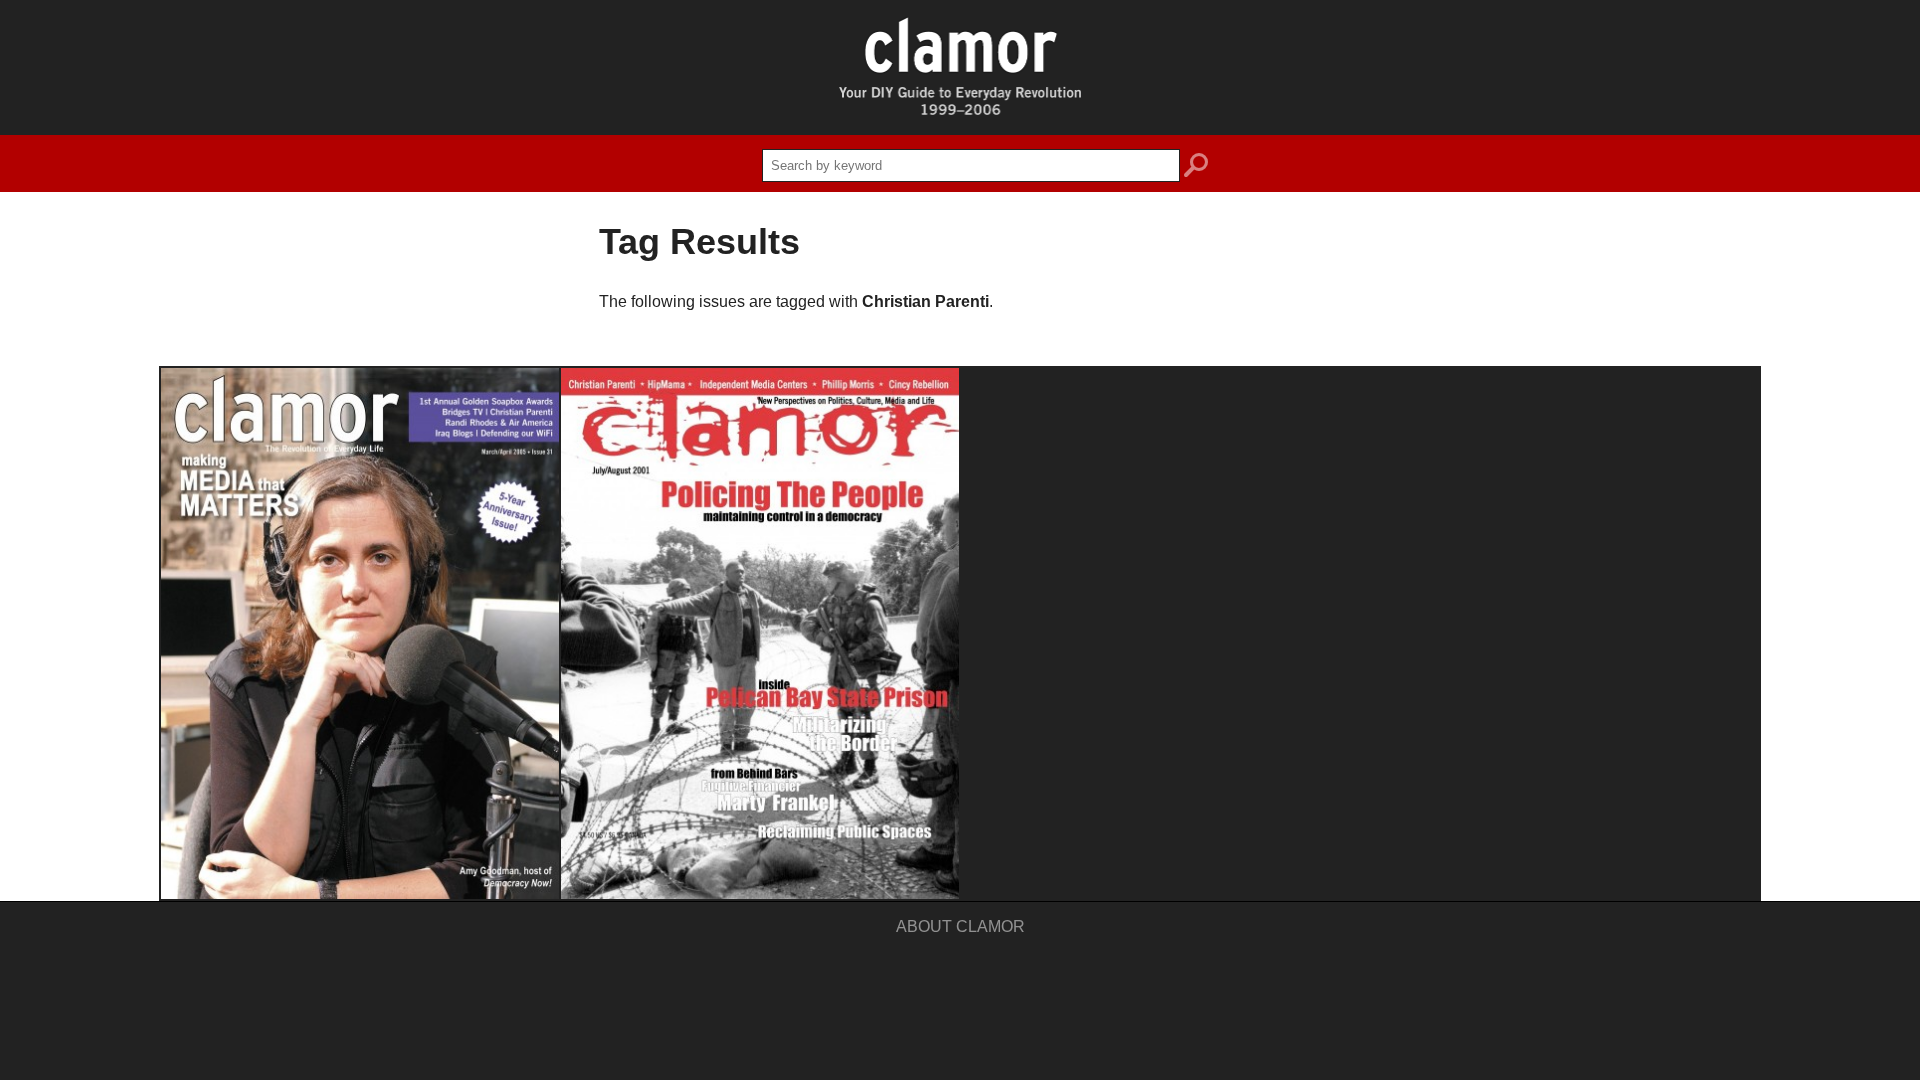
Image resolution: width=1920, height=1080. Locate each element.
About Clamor (960, 926)
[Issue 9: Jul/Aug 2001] (760, 633)
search (1196, 168)
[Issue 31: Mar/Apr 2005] (360, 633)
